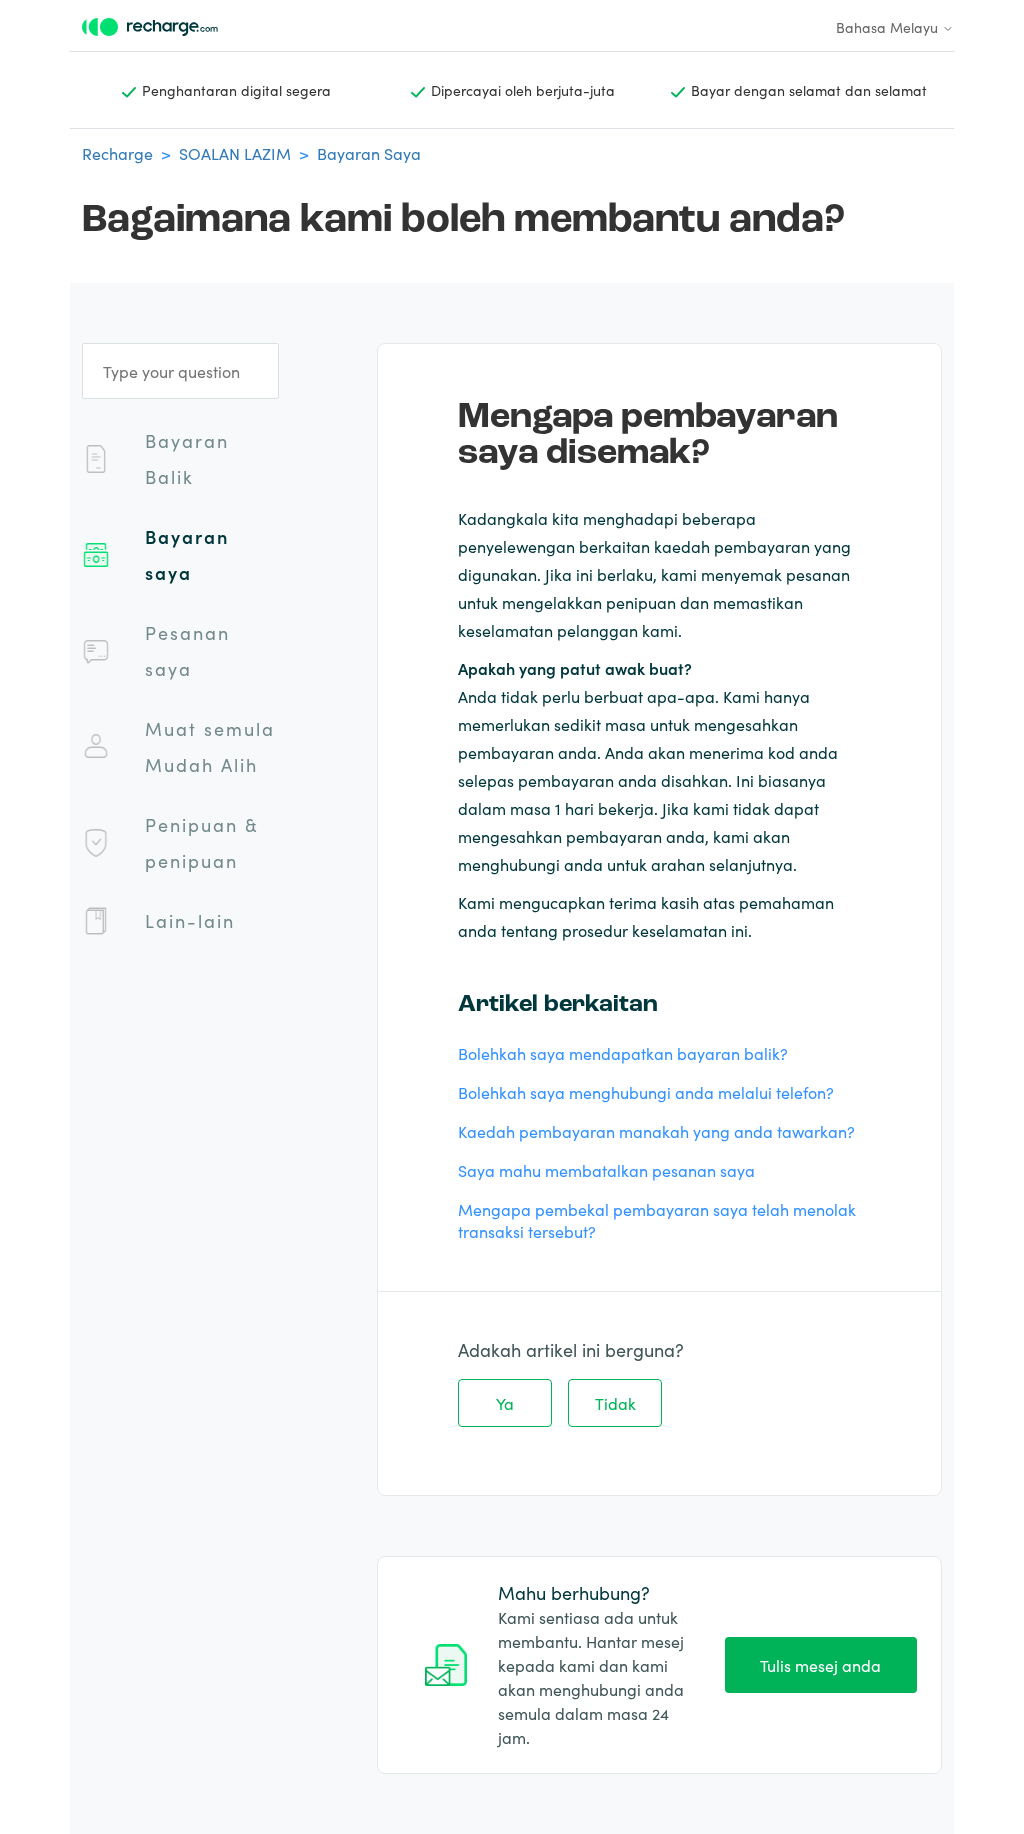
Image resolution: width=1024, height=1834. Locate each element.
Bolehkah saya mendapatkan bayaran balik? (623, 1053)
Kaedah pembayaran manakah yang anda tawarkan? (656, 1131)
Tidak (615, 1403)
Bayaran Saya (369, 153)
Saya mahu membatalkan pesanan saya (606, 1170)
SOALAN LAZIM (235, 153)
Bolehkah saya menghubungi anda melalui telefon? (646, 1092)
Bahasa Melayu (889, 27)
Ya (505, 1403)
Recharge (117, 153)
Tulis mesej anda (820, 1665)
